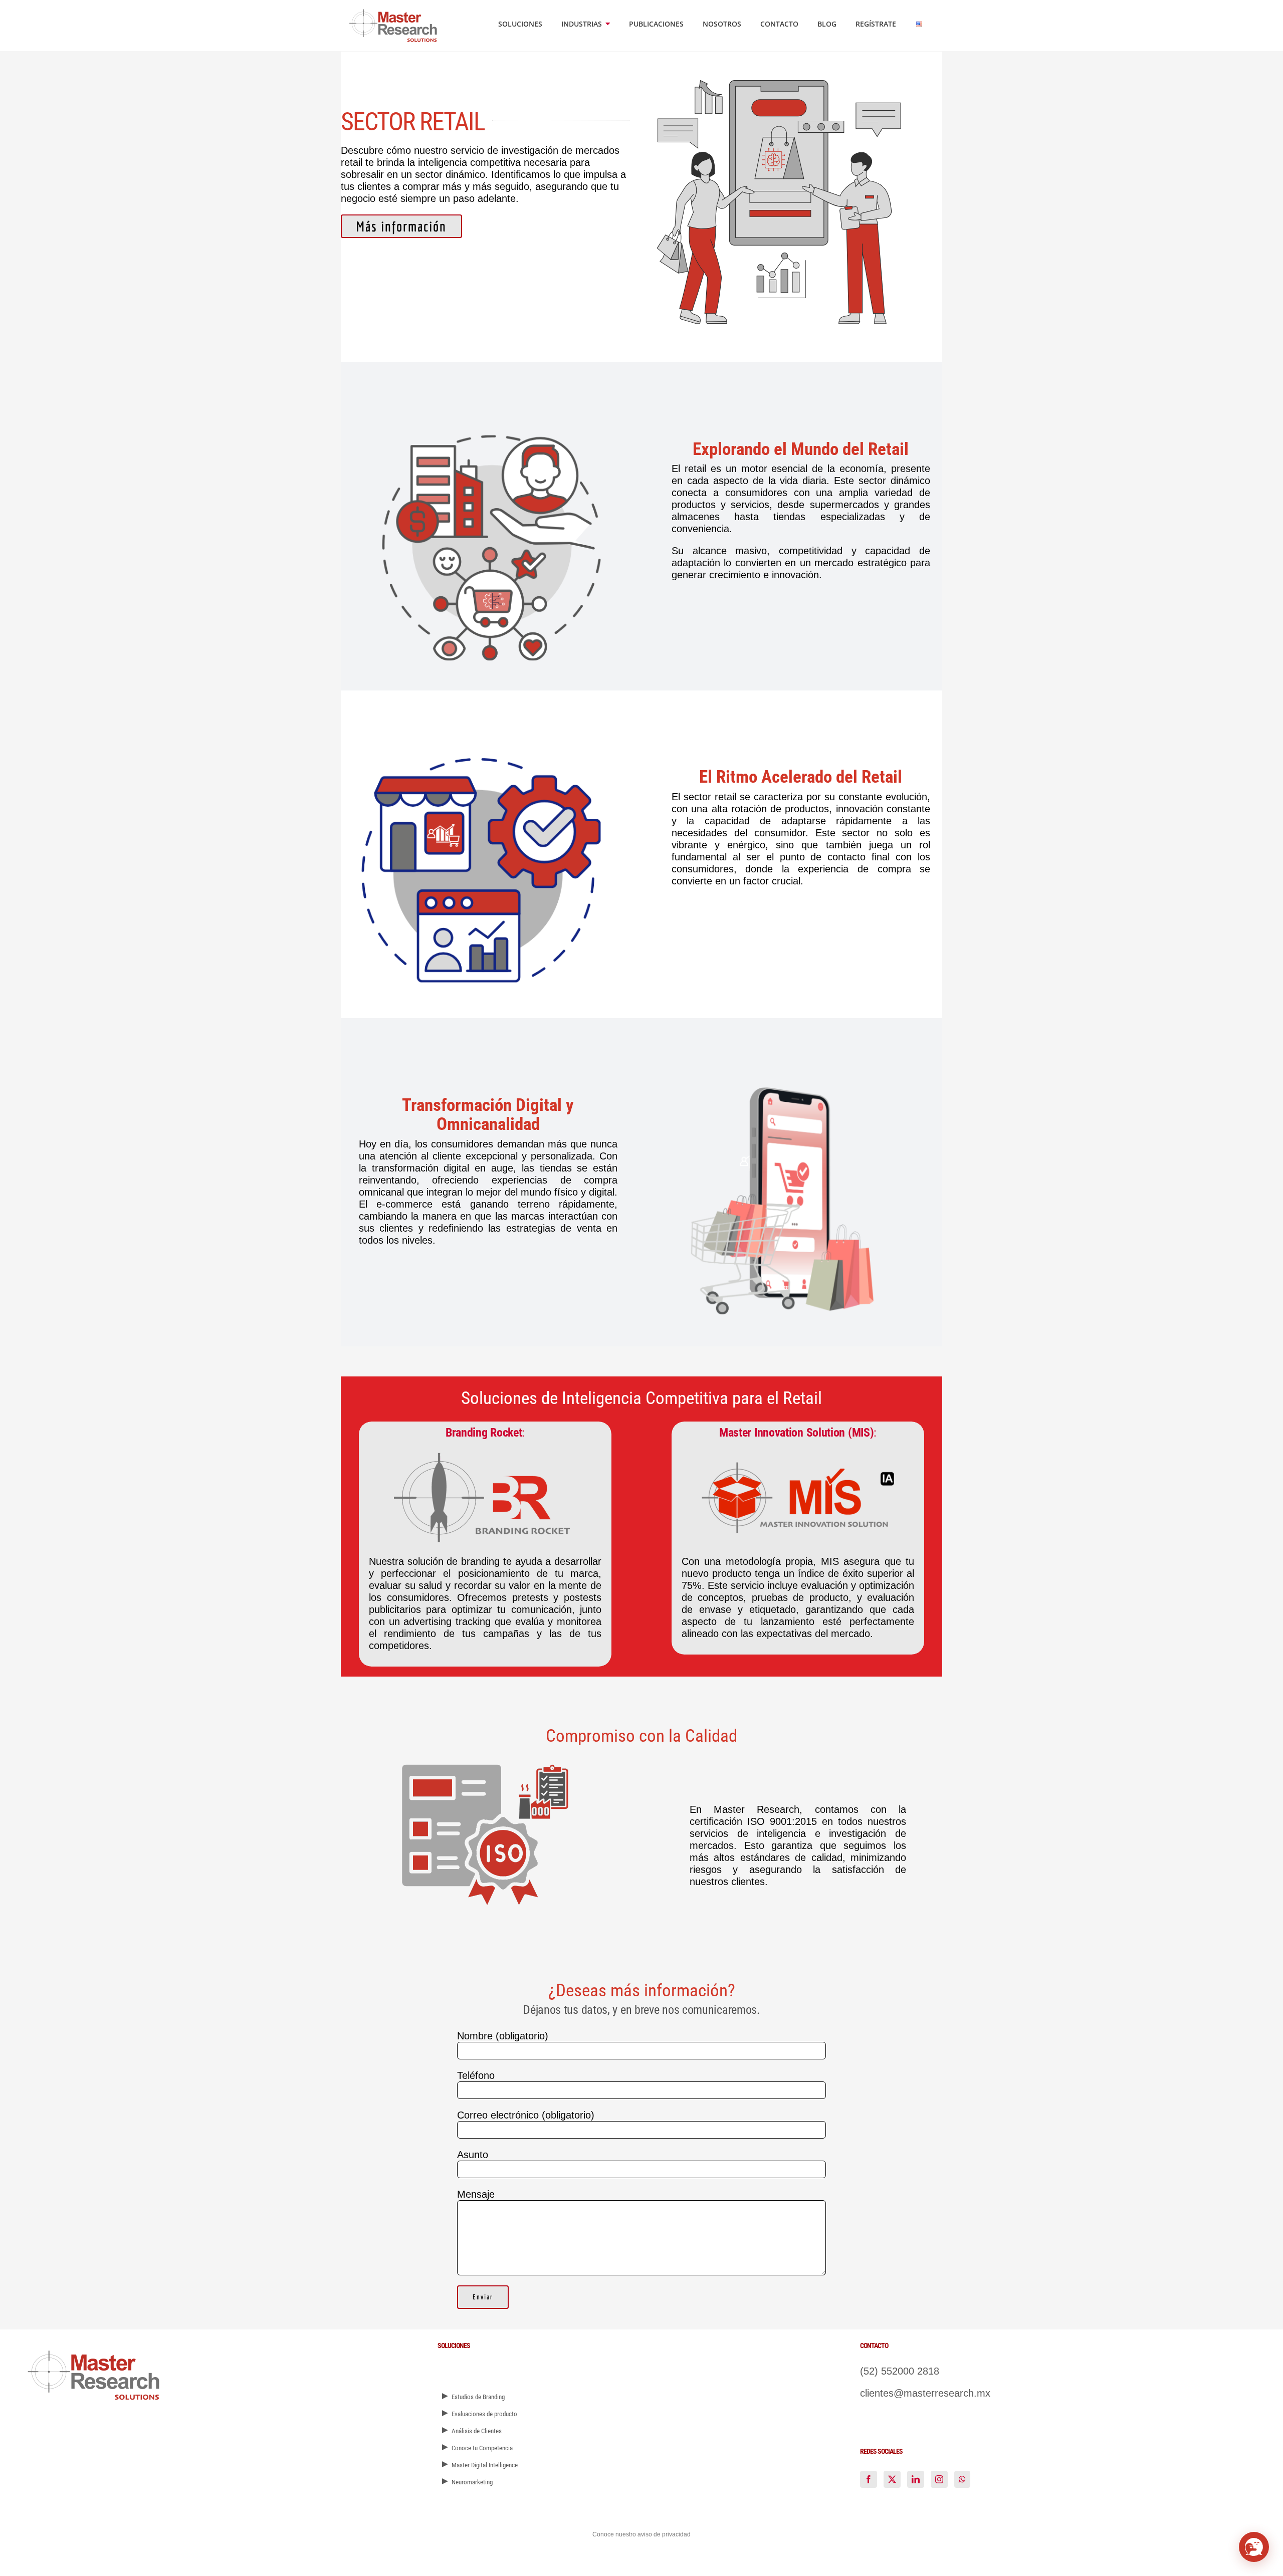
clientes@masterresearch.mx (925, 2393)
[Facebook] (869, 2479)
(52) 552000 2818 (900, 2371)
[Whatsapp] (962, 2479)
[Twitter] (892, 2479)
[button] (1254, 2547)
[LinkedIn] (916, 2479)
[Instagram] (939, 2479)
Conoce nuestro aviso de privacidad (641, 2534)
